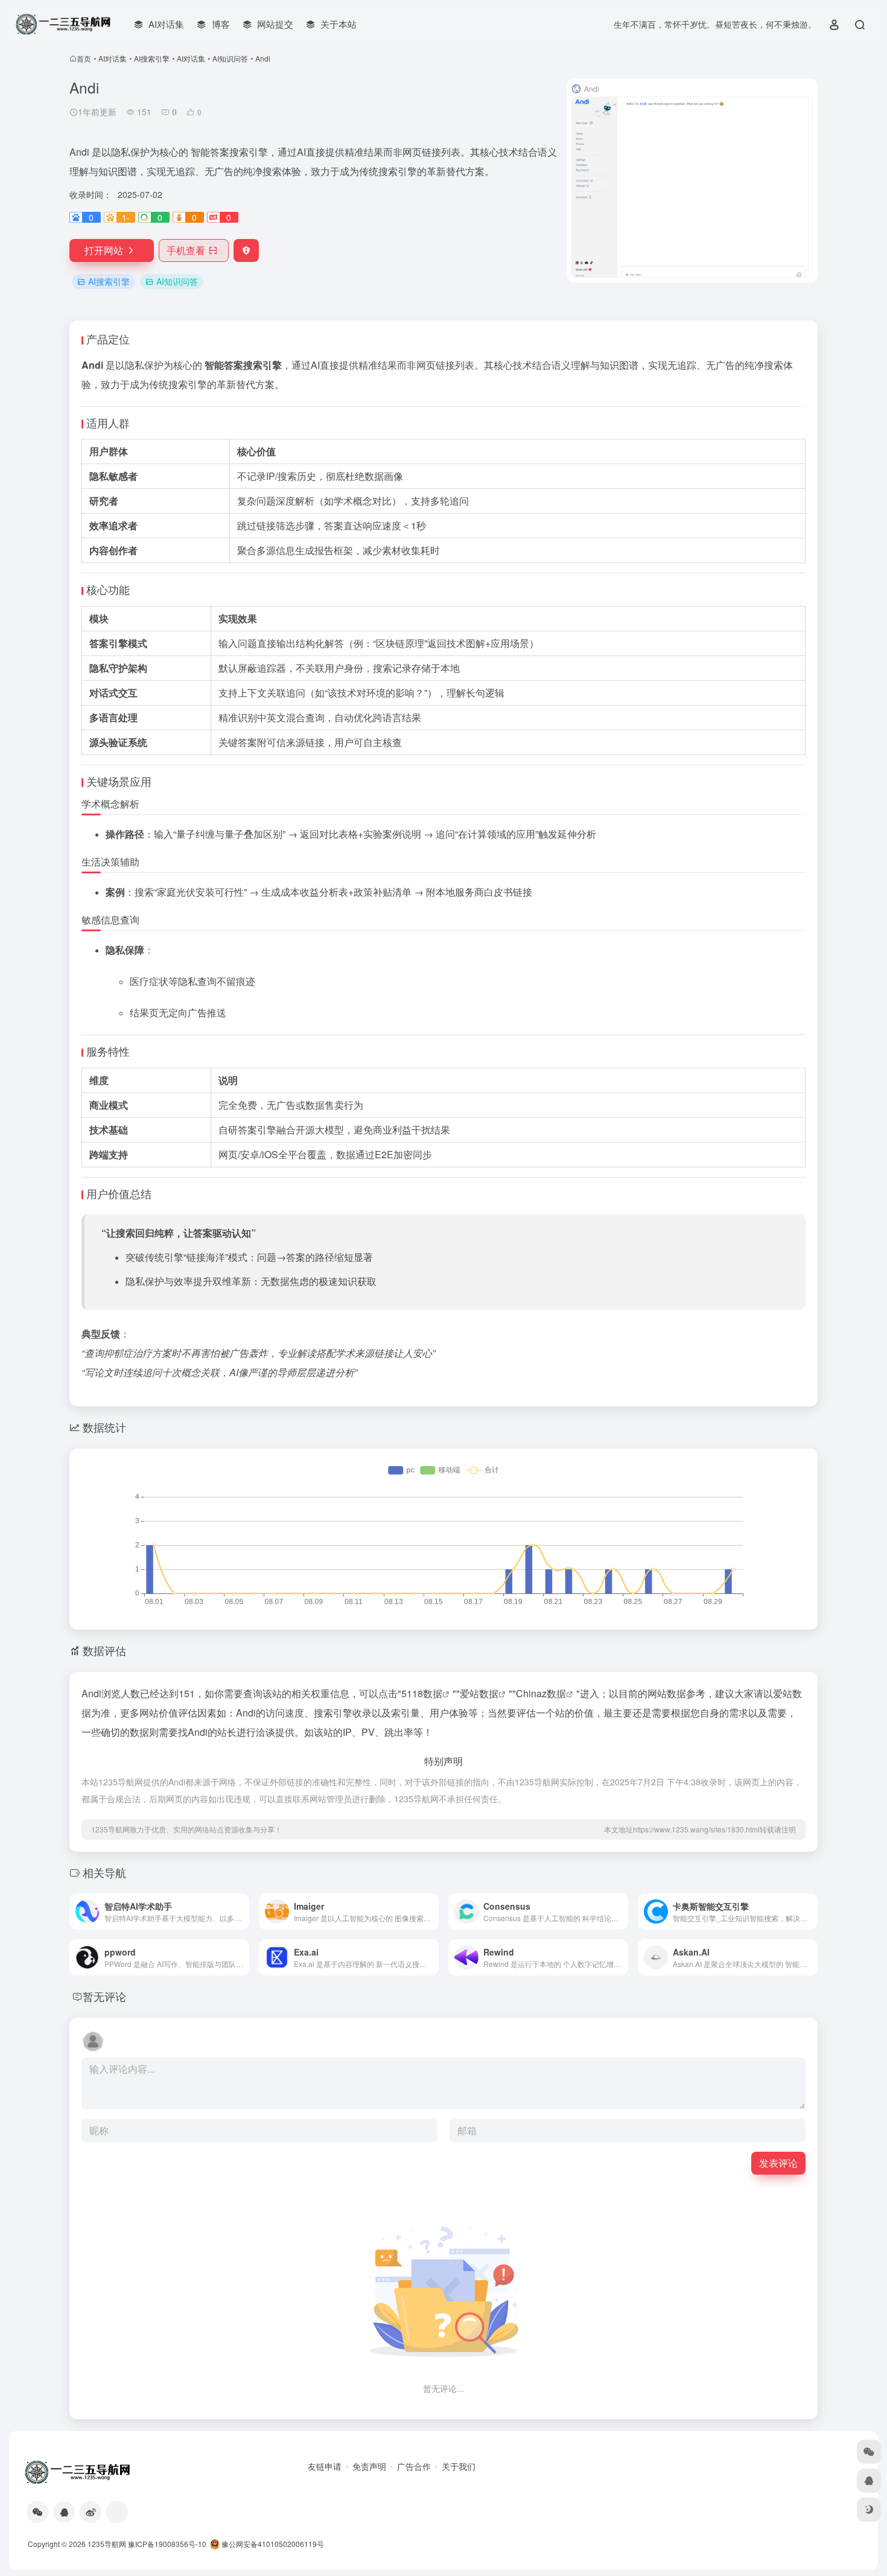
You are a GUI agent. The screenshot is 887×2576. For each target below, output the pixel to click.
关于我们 (459, 2466)
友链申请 (325, 2466)
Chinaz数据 (541, 1693)
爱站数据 (479, 1693)
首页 (84, 58)
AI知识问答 (230, 58)
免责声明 (369, 2466)
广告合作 (414, 2466)
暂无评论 (104, 1996)
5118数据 (422, 1693)
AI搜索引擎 (152, 58)
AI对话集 (113, 58)
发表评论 (778, 2163)
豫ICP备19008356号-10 (167, 2544)
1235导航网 (107, 2544)
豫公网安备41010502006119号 (272, 2544)
